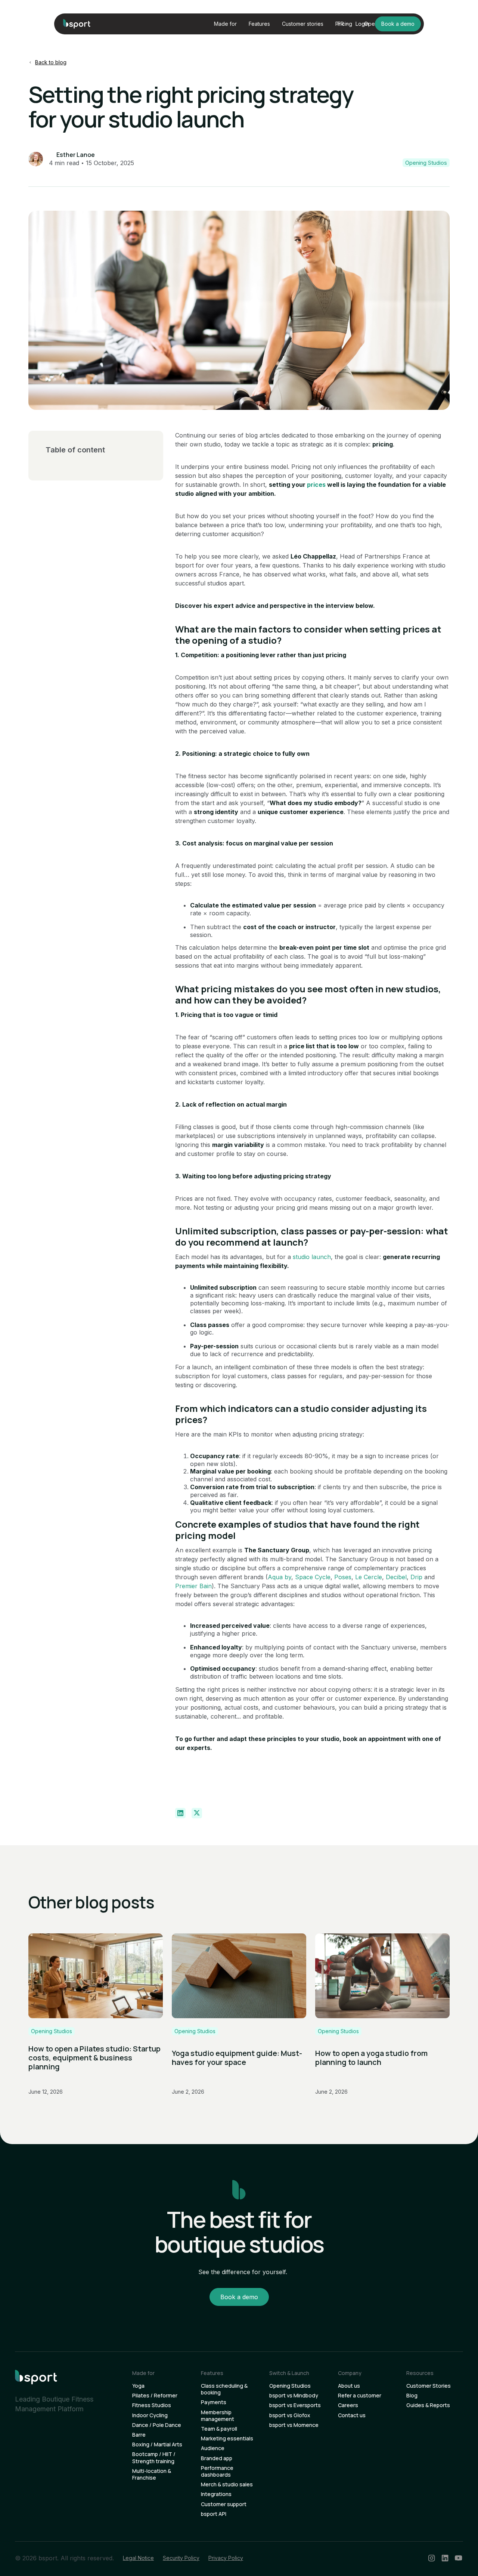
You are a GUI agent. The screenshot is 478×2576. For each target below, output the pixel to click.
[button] (225, 24)
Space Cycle (313, 1577)
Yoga (138, 2386)
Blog (412, 2396)
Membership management (218, 2416)
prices (316, 485)
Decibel (396, 1577)
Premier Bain (193, 1586)
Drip (416, 1577)
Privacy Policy (226, 2558)
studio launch (312, 1257)
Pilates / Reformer (155, 2396)
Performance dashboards (217, 2471)
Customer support (224, 2504)
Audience (213, 2448)
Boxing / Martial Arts (157, 2444)
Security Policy (181, 2558)
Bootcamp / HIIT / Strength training (154, 2458)
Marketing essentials (227, 2439)
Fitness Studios (152, 2405)
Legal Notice (138, 2558)
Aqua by (280, 1577)
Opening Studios (290, 2386)
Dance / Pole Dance (157, 2425)
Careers (348, 2405)
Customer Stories (429, 2386)
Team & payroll (219, 2429)
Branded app (217, 2458)
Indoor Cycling (150, 2415)
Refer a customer (360, 2396)
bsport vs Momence (294, 2425)
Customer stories (303, 24)
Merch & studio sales (227, 2484)
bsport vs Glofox (290, 2415)
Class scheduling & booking (224, 2389)
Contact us (352, 2415)
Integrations (216, 2494)
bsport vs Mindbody (294, 2396)
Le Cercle (369, 1577)
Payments (214, 2402)
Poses (343, 1577)
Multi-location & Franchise (152, 2474)
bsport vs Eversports (295, 2405)
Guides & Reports (428, 2405)
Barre (139, 2435)
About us (349, 2386)
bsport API (214, 2514)
